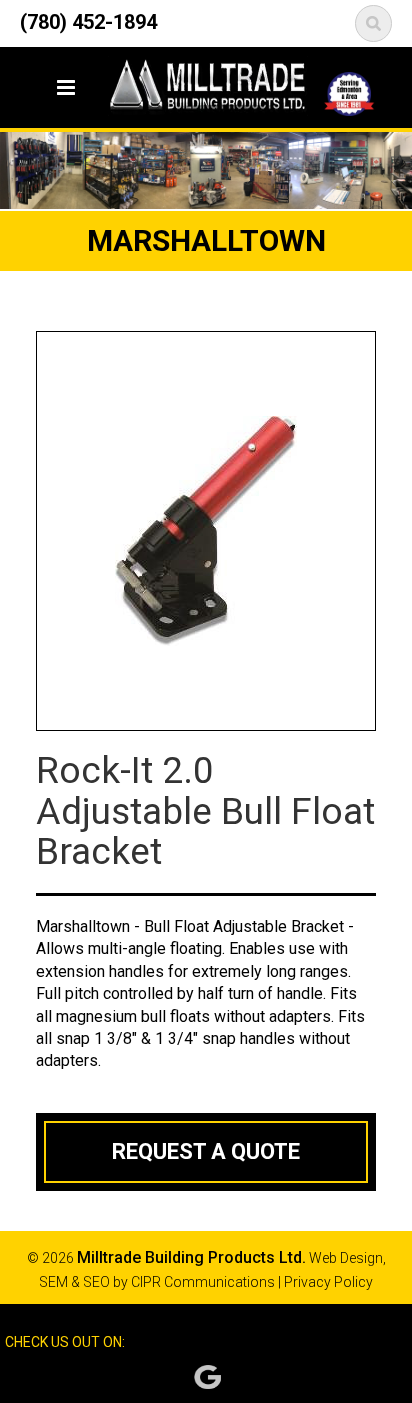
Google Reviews (207, 1377)
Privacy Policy (328, 1282)
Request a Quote (206, 1151)
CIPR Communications (203, 1282)
